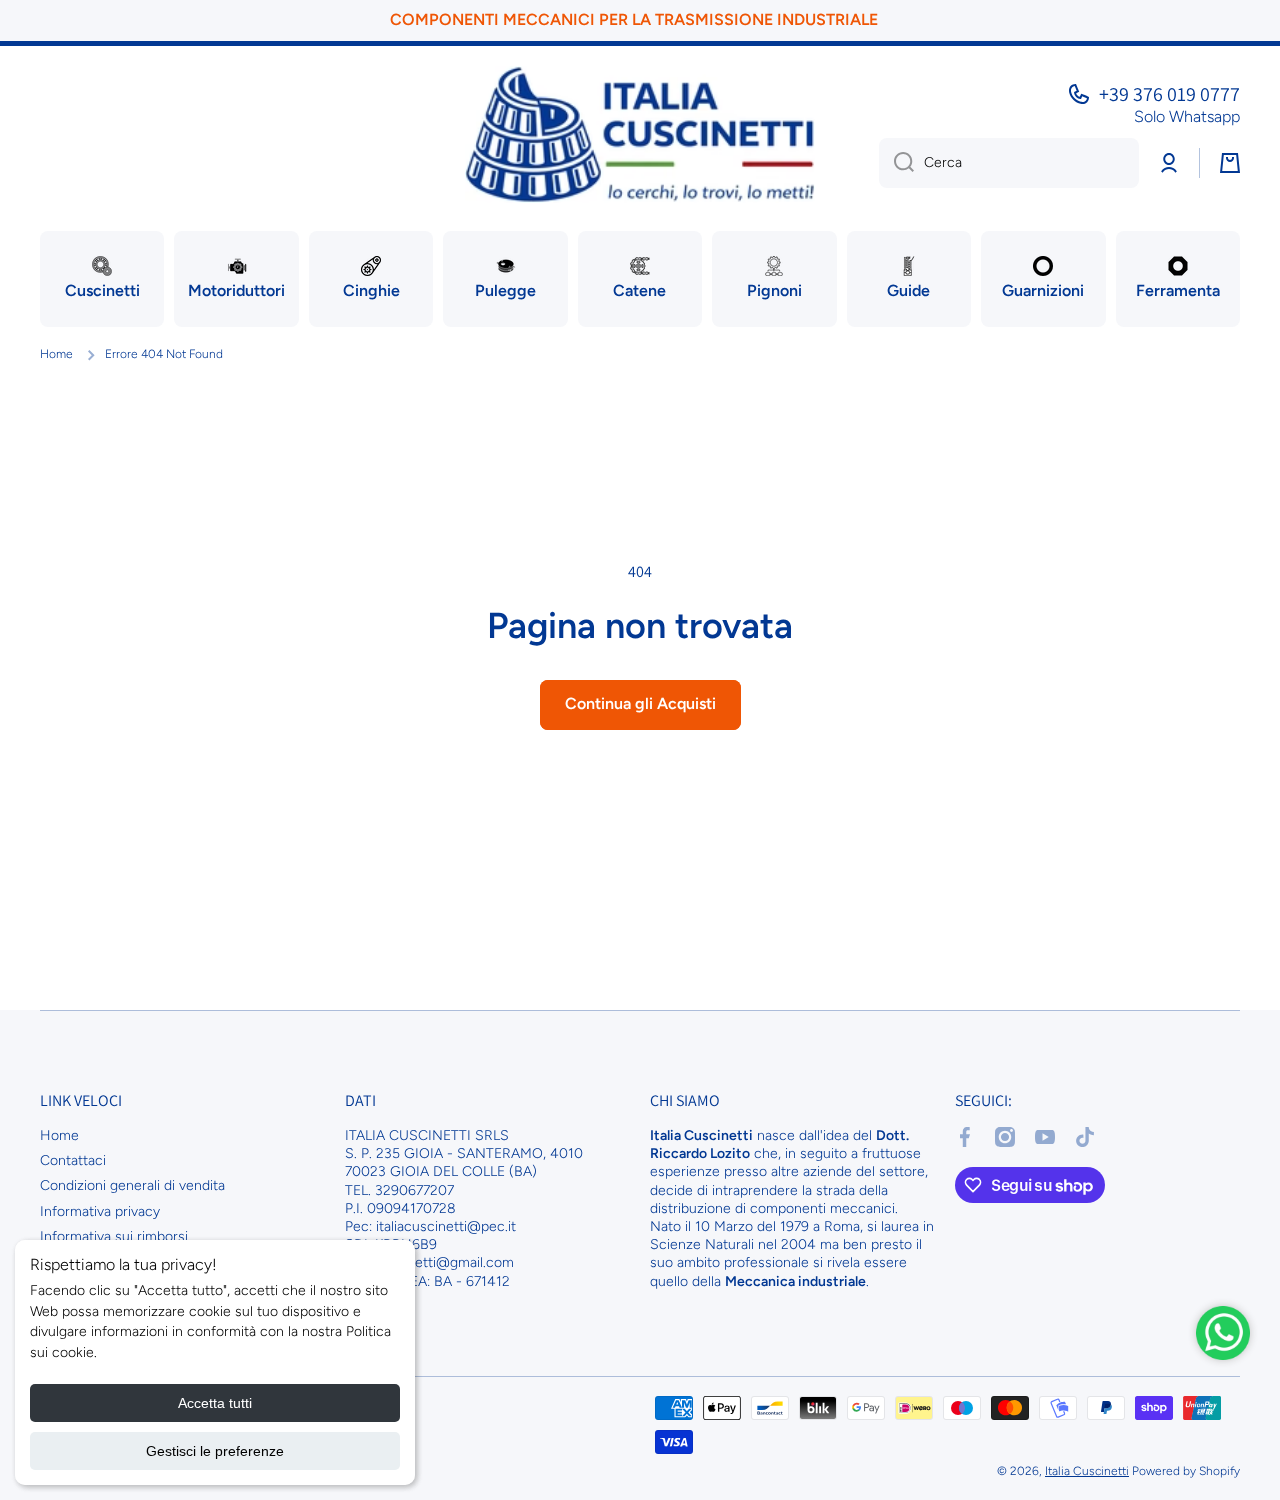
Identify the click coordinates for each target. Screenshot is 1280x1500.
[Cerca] (896, 163)
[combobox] (1009, 163)
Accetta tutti (215, 1403)
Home (56, 354)
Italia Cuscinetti (1087, 1471)
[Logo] (640, 134)
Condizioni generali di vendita (132, 1185)
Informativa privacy (100, 1211)
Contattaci (73, 1160)
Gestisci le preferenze (215, 1451)
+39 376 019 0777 (1169, 94)
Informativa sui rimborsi (114, 1236)
